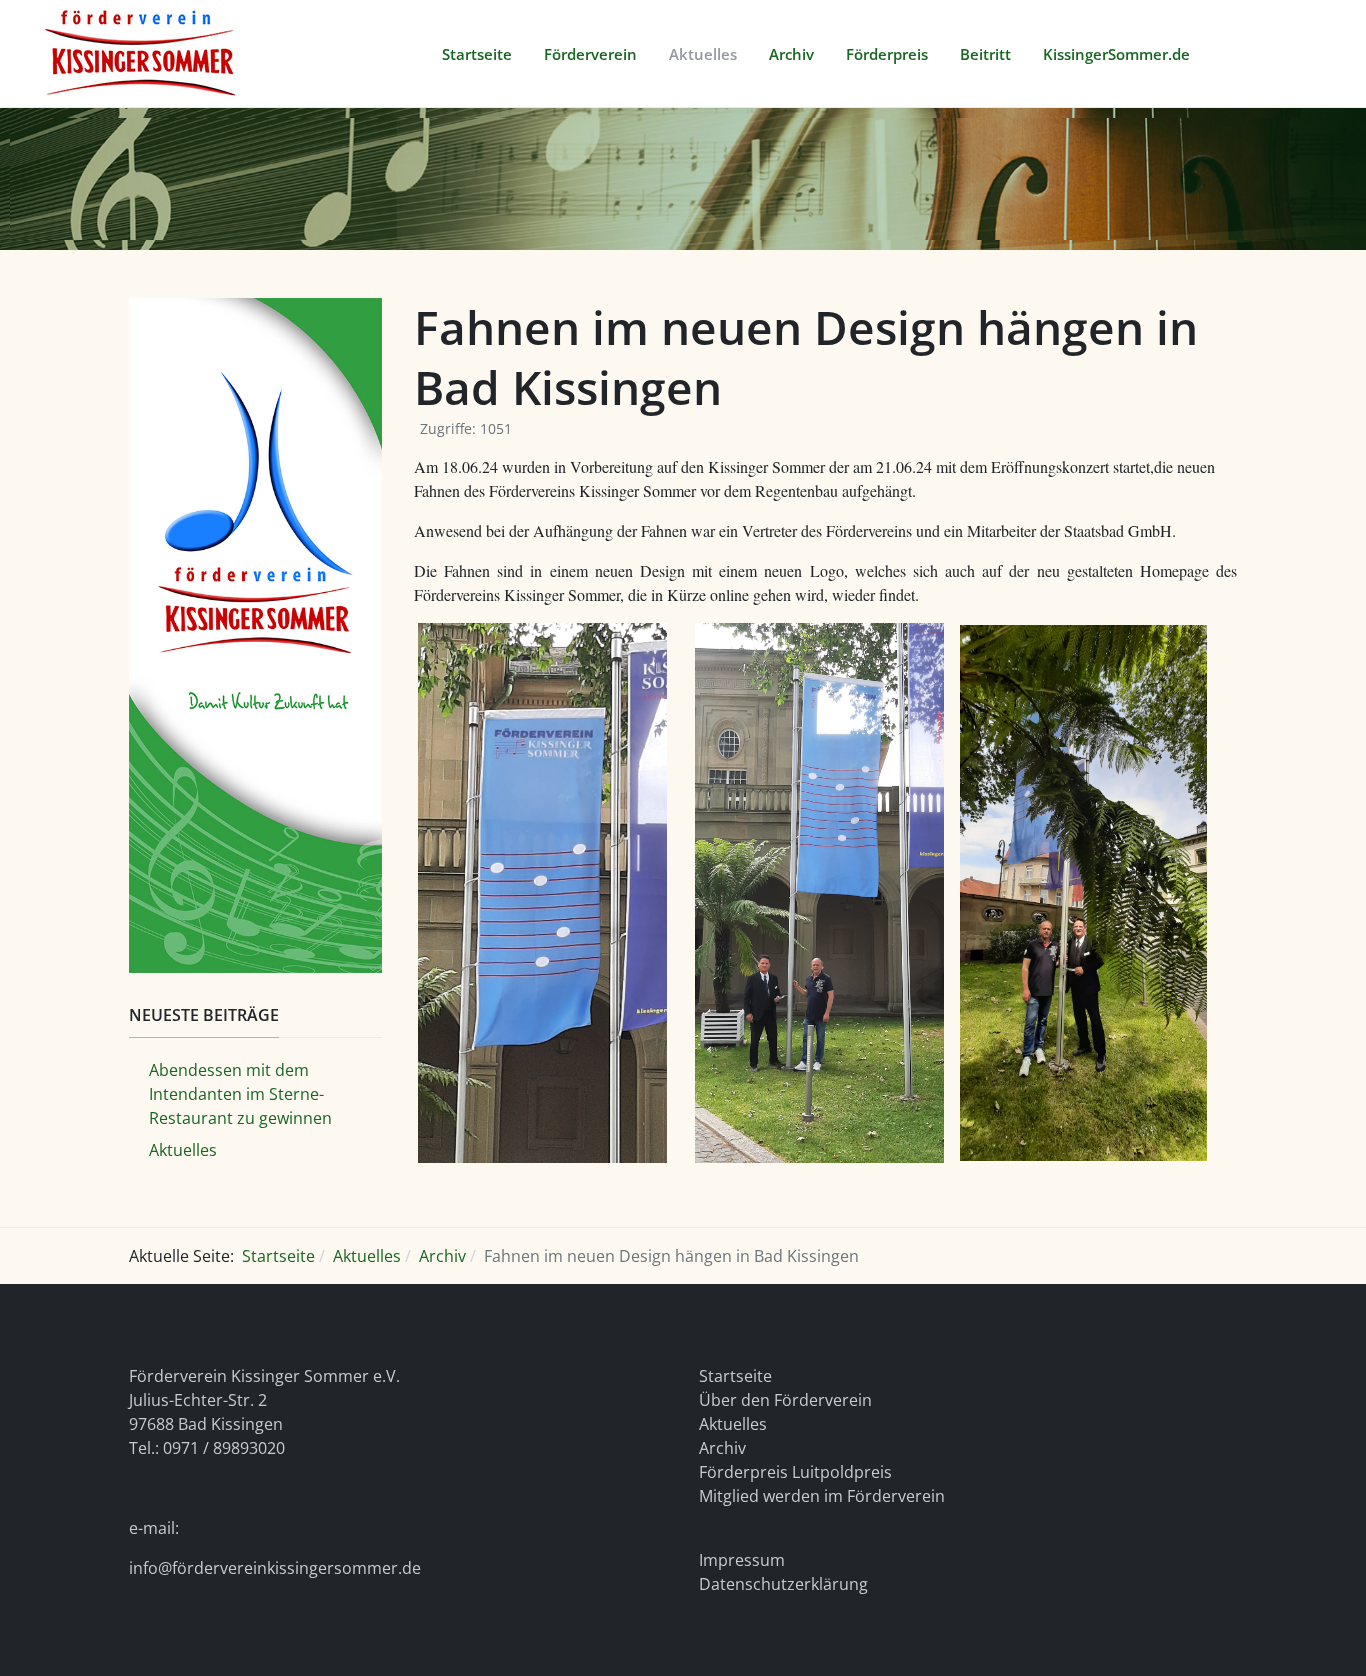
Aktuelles (733, 1424)
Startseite (735, 1376)
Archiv (722, 1448)
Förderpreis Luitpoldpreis (795, 1472)
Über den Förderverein (785, 1400)
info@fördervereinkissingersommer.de (275, 1568)
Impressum (742, 1560)
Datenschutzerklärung (783, 1584)
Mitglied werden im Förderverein (822, 1496)
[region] (683, 179)
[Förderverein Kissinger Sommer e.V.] (141, 51)
